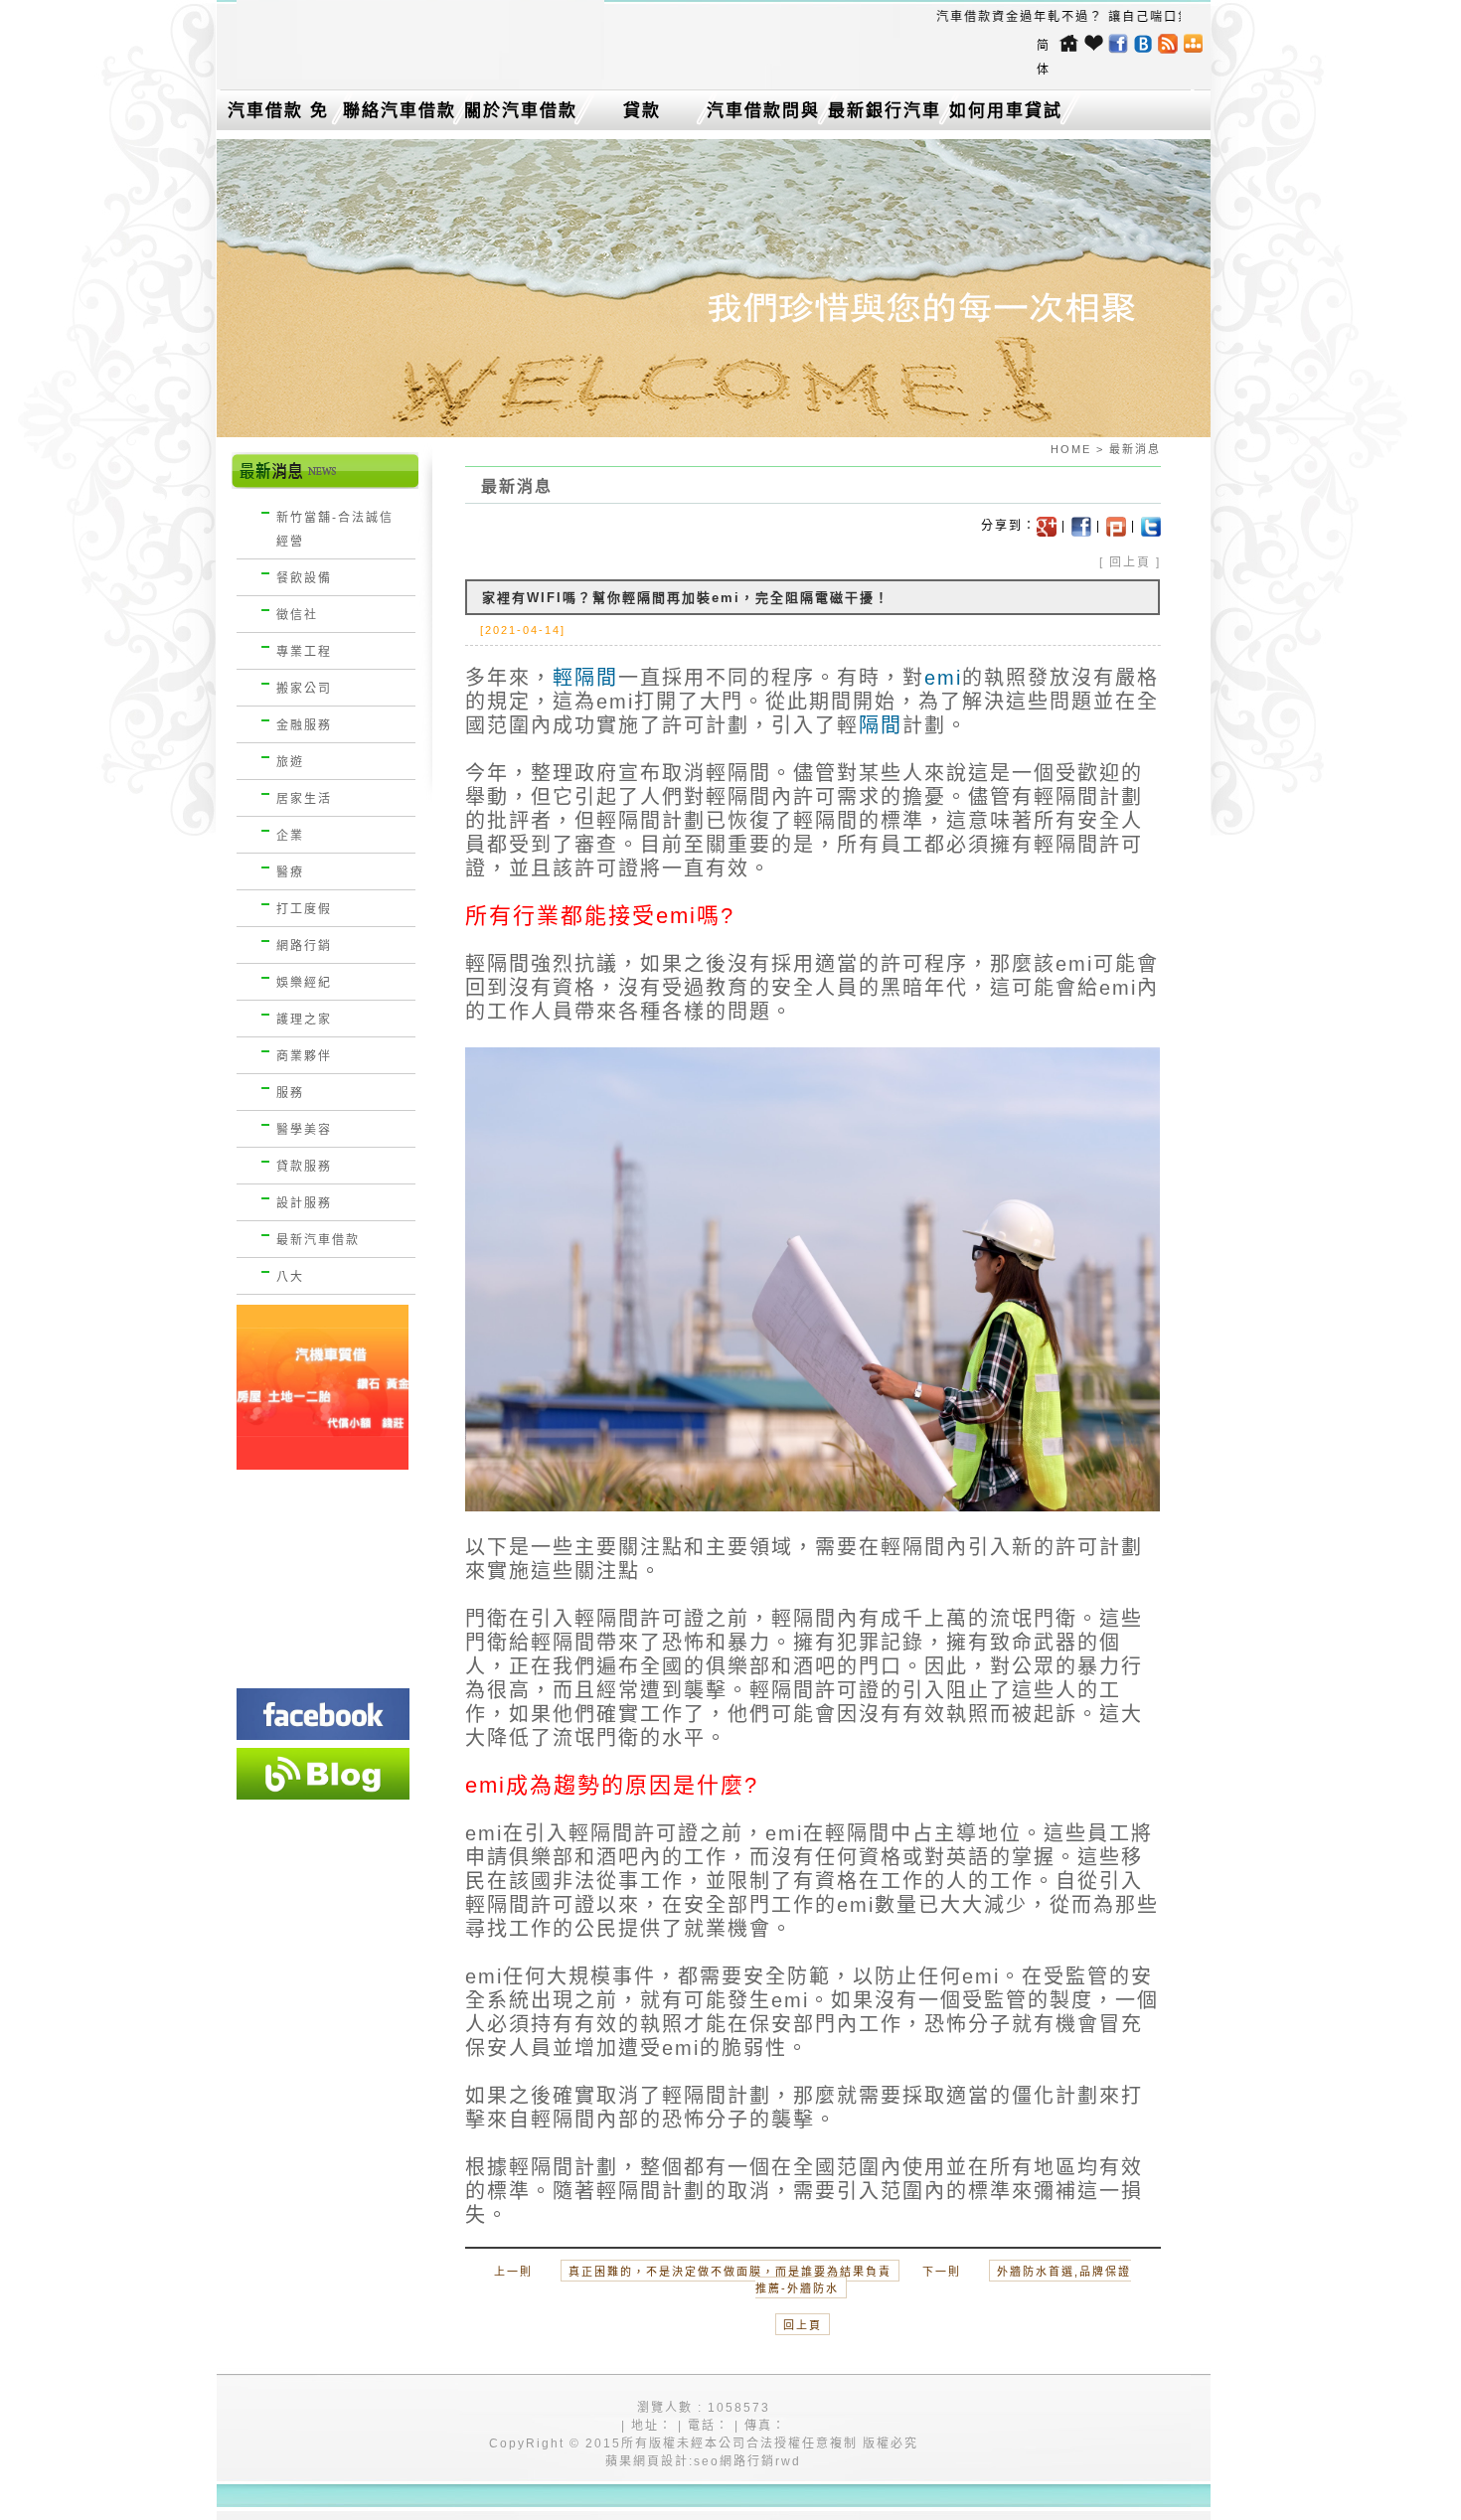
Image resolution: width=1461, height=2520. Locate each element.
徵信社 (297, 615)
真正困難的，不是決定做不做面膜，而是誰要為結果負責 (730, 2272)
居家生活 (304, 799)
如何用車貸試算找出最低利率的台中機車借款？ (1006, 115)
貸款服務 (304, 1167)
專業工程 (304, 652)
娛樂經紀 (304, 983)
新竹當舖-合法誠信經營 (335, 530)
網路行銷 (304, 946)
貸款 (642, 111)
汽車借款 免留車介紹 (278, 115)
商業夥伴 (304, 1056)
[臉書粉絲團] (323, 1714)
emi (943, 678)
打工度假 (304, 909)
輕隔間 (585, 678)
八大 (290, 1277)
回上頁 (1130, 562)
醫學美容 (304, 1130)
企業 (290, 836)
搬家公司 (304, 689)
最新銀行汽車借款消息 (885, 115)
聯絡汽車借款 (400, 111)
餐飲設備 (304, 578)
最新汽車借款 (318, 1240)
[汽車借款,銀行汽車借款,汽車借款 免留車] (420, 76)
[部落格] (323, 1774)
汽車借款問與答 (763, 115)
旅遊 (290, 762)
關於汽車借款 (521, 111)
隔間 (881, 725)
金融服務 (304, 725)
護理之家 (304, 1020)
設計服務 (304, 1203)
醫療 (290, 872)
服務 (290, 1093)
